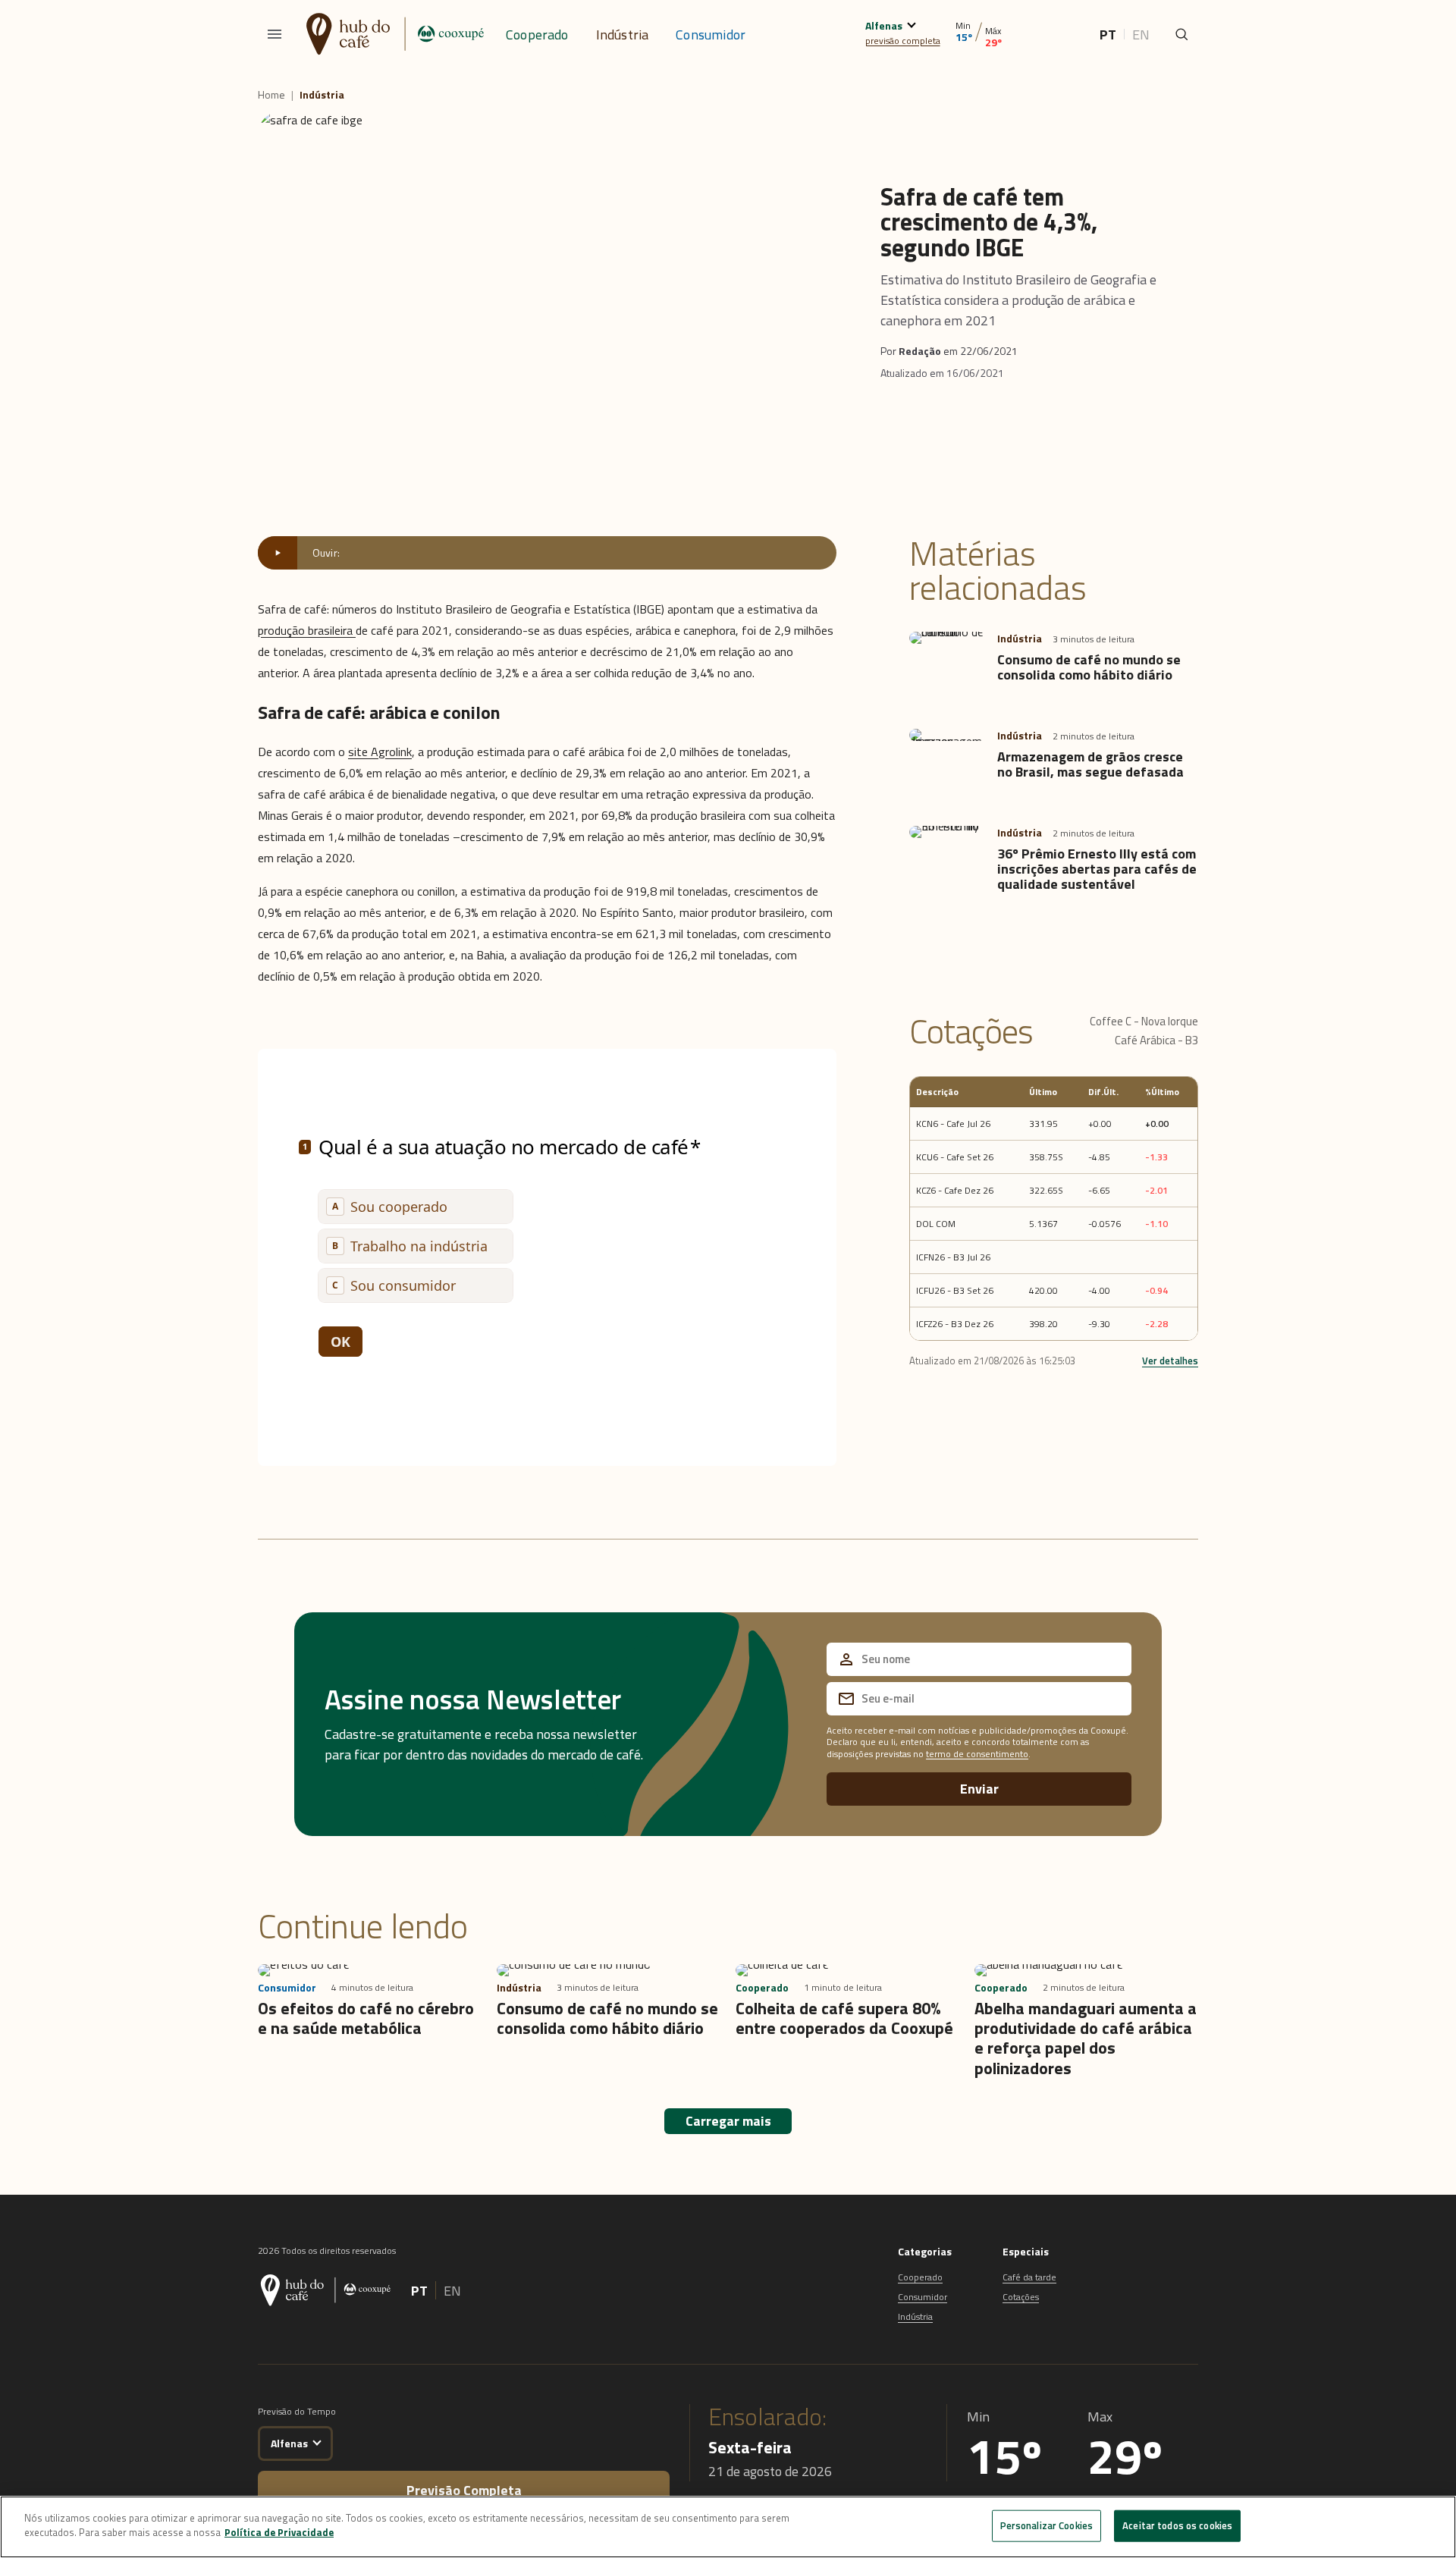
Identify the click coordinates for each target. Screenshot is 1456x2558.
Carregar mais (728, 2121)
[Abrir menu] (275, 34)
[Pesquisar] (1181, 34)
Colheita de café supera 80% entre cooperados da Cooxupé (844, 2018)
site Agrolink (380, 752)
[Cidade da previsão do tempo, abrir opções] (317, 2441)
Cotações (1021, 2297)
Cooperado (537, 35)
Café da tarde (1029, 2277)
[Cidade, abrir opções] (911, 23)
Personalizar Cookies (1047, 2525)
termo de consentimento (977, 1754)
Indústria (623, 35)
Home (271, 95)
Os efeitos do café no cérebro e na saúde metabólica (366, 2018)
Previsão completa (464, 2490)
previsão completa (903, 41)
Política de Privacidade (279, 2532)
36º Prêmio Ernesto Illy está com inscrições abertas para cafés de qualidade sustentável (1097, 869)
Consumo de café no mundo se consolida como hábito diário (1089, 667)
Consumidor (711, 35)
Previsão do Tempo (297, 2411)
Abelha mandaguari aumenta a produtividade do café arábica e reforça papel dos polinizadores (1086, 2038)
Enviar (979, 1789)
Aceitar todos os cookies (1177, 2525)
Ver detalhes (1170, 1361)
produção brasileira (307, 630)
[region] (728, 2527)
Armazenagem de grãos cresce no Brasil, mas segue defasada (1090, 764)
